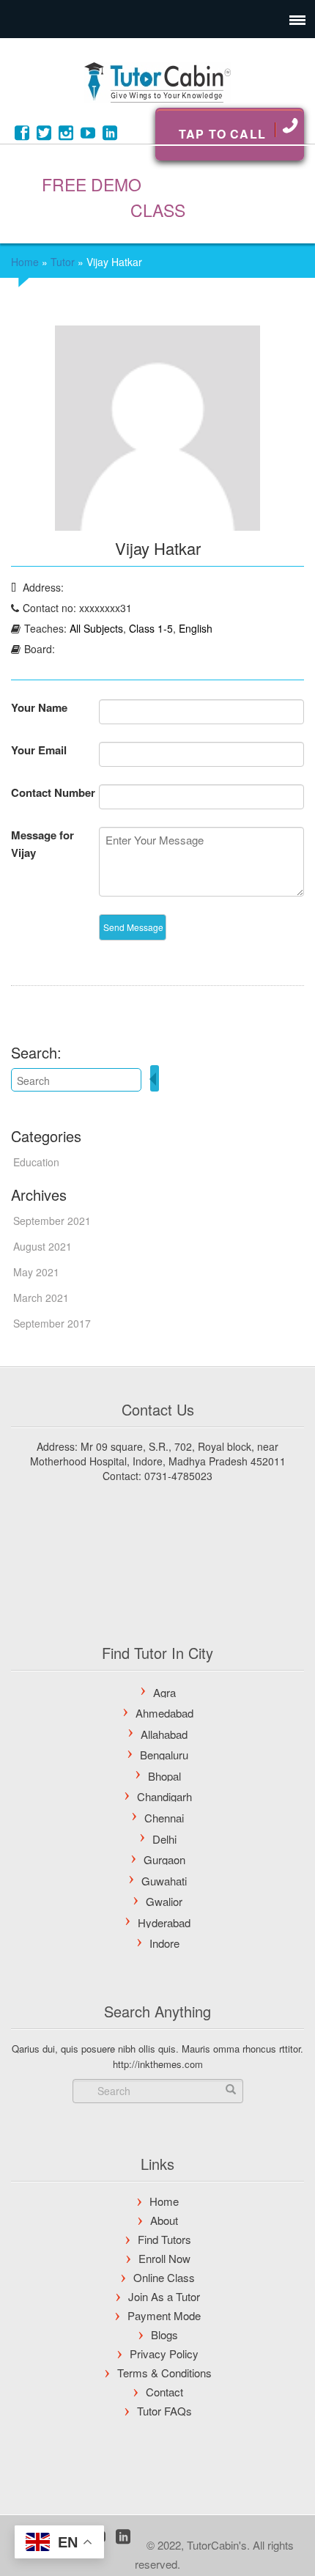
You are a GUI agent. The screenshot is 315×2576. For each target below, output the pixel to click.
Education (36, 1162)
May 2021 (36, 1272)
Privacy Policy (164, 2354)
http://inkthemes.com (158, 2064)
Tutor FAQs (164, 2411)
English (196, 628)
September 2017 (52, 1323)
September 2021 (52, 1221)
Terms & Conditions (164, 2373)
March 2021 (41, 1298)
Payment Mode (164, 2315)
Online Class (164, 2277)
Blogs (164, 2334)
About (164, 2220)
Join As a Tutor (164, 2296)
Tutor (63, 262)
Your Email (39, 750)
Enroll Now (164, 2258)
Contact (164, 2392)
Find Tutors (164, 2239)
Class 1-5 (151, 628)
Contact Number (53, 792)
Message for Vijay (42, 844)
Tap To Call (222, 134)
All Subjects (96, 628)
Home (25, 262)
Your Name (39, 707)
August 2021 (42, 1246)
